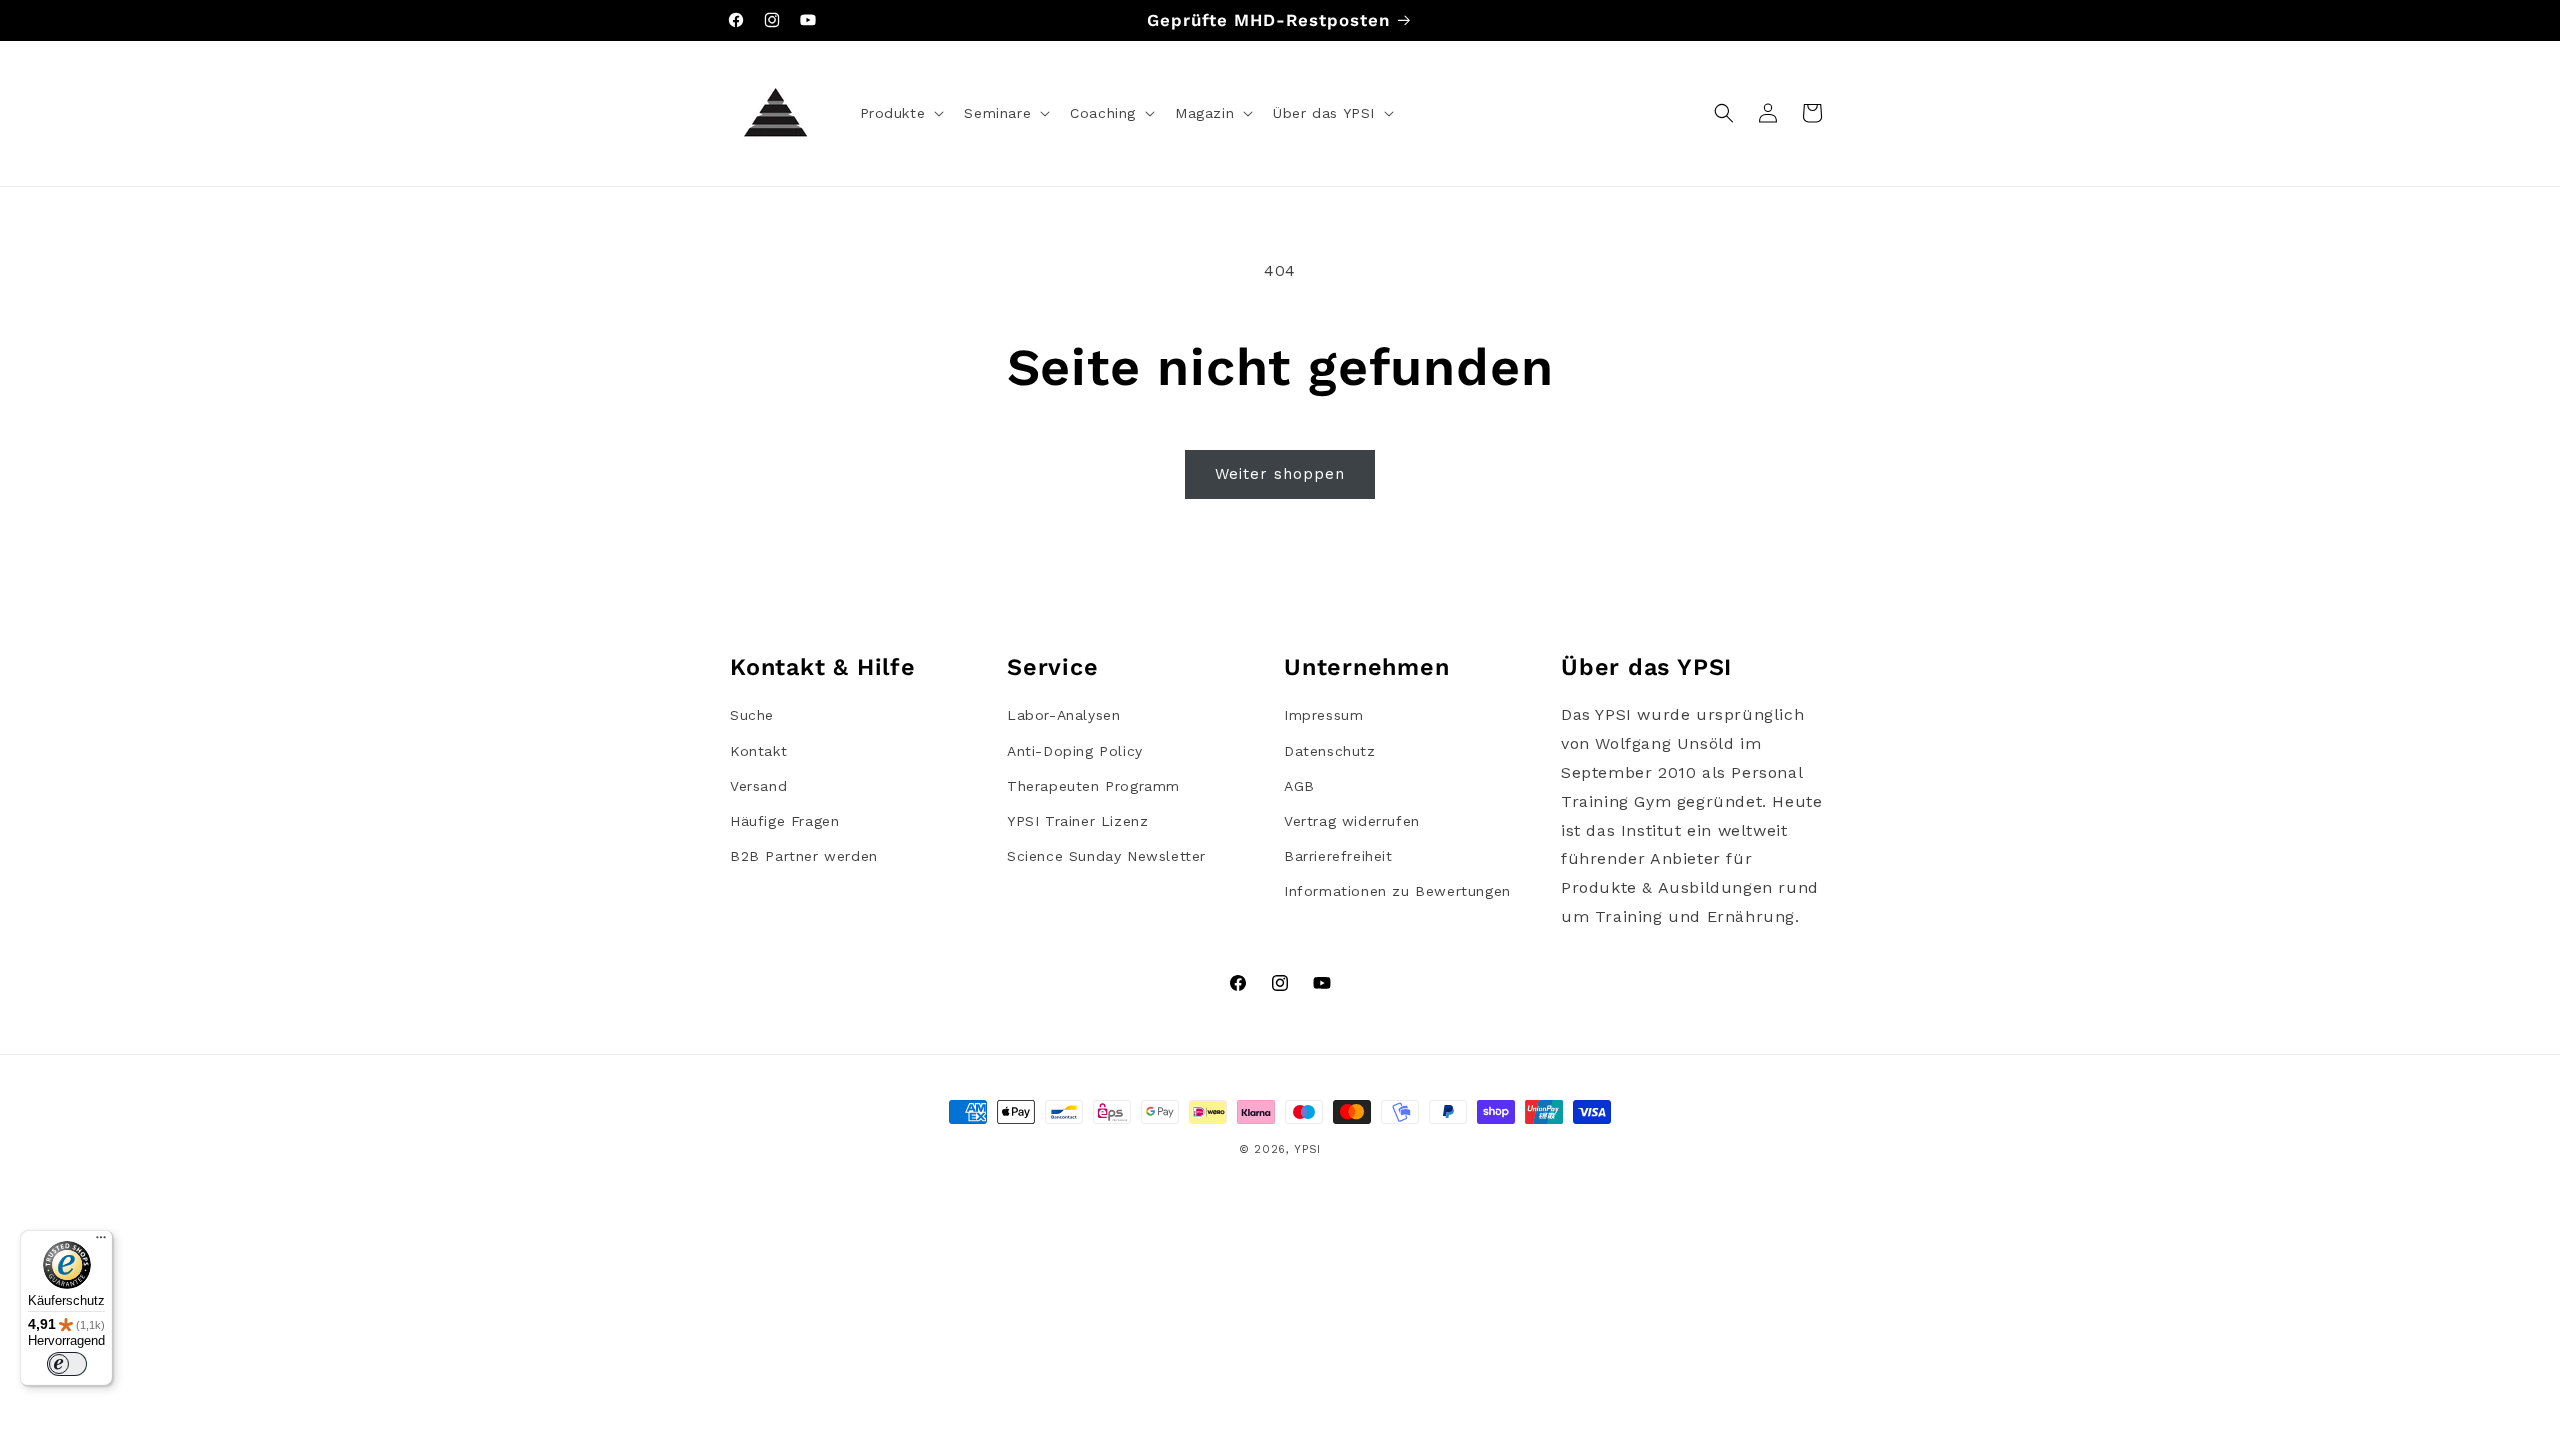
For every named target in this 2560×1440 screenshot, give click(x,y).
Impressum (1323, 715)
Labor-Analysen (1063, 715)
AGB (1299, 786)
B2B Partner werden (804, 856)
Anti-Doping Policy (1075, 751)
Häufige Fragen (784, 821)
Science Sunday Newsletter (1106, 856)
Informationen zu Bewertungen (1397, 891)
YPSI (1307, 1149)
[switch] (67, 1364)
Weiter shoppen (1280, 474)
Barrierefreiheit (1338, 856)
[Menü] (101, 1242)
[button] (900, 113)
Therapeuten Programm (1093, 786)
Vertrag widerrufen (1352, 821)
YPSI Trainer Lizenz (1077, 821)
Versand (758, 786)
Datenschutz (1330, 751)
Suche (752, 715)
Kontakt (758, 751)
